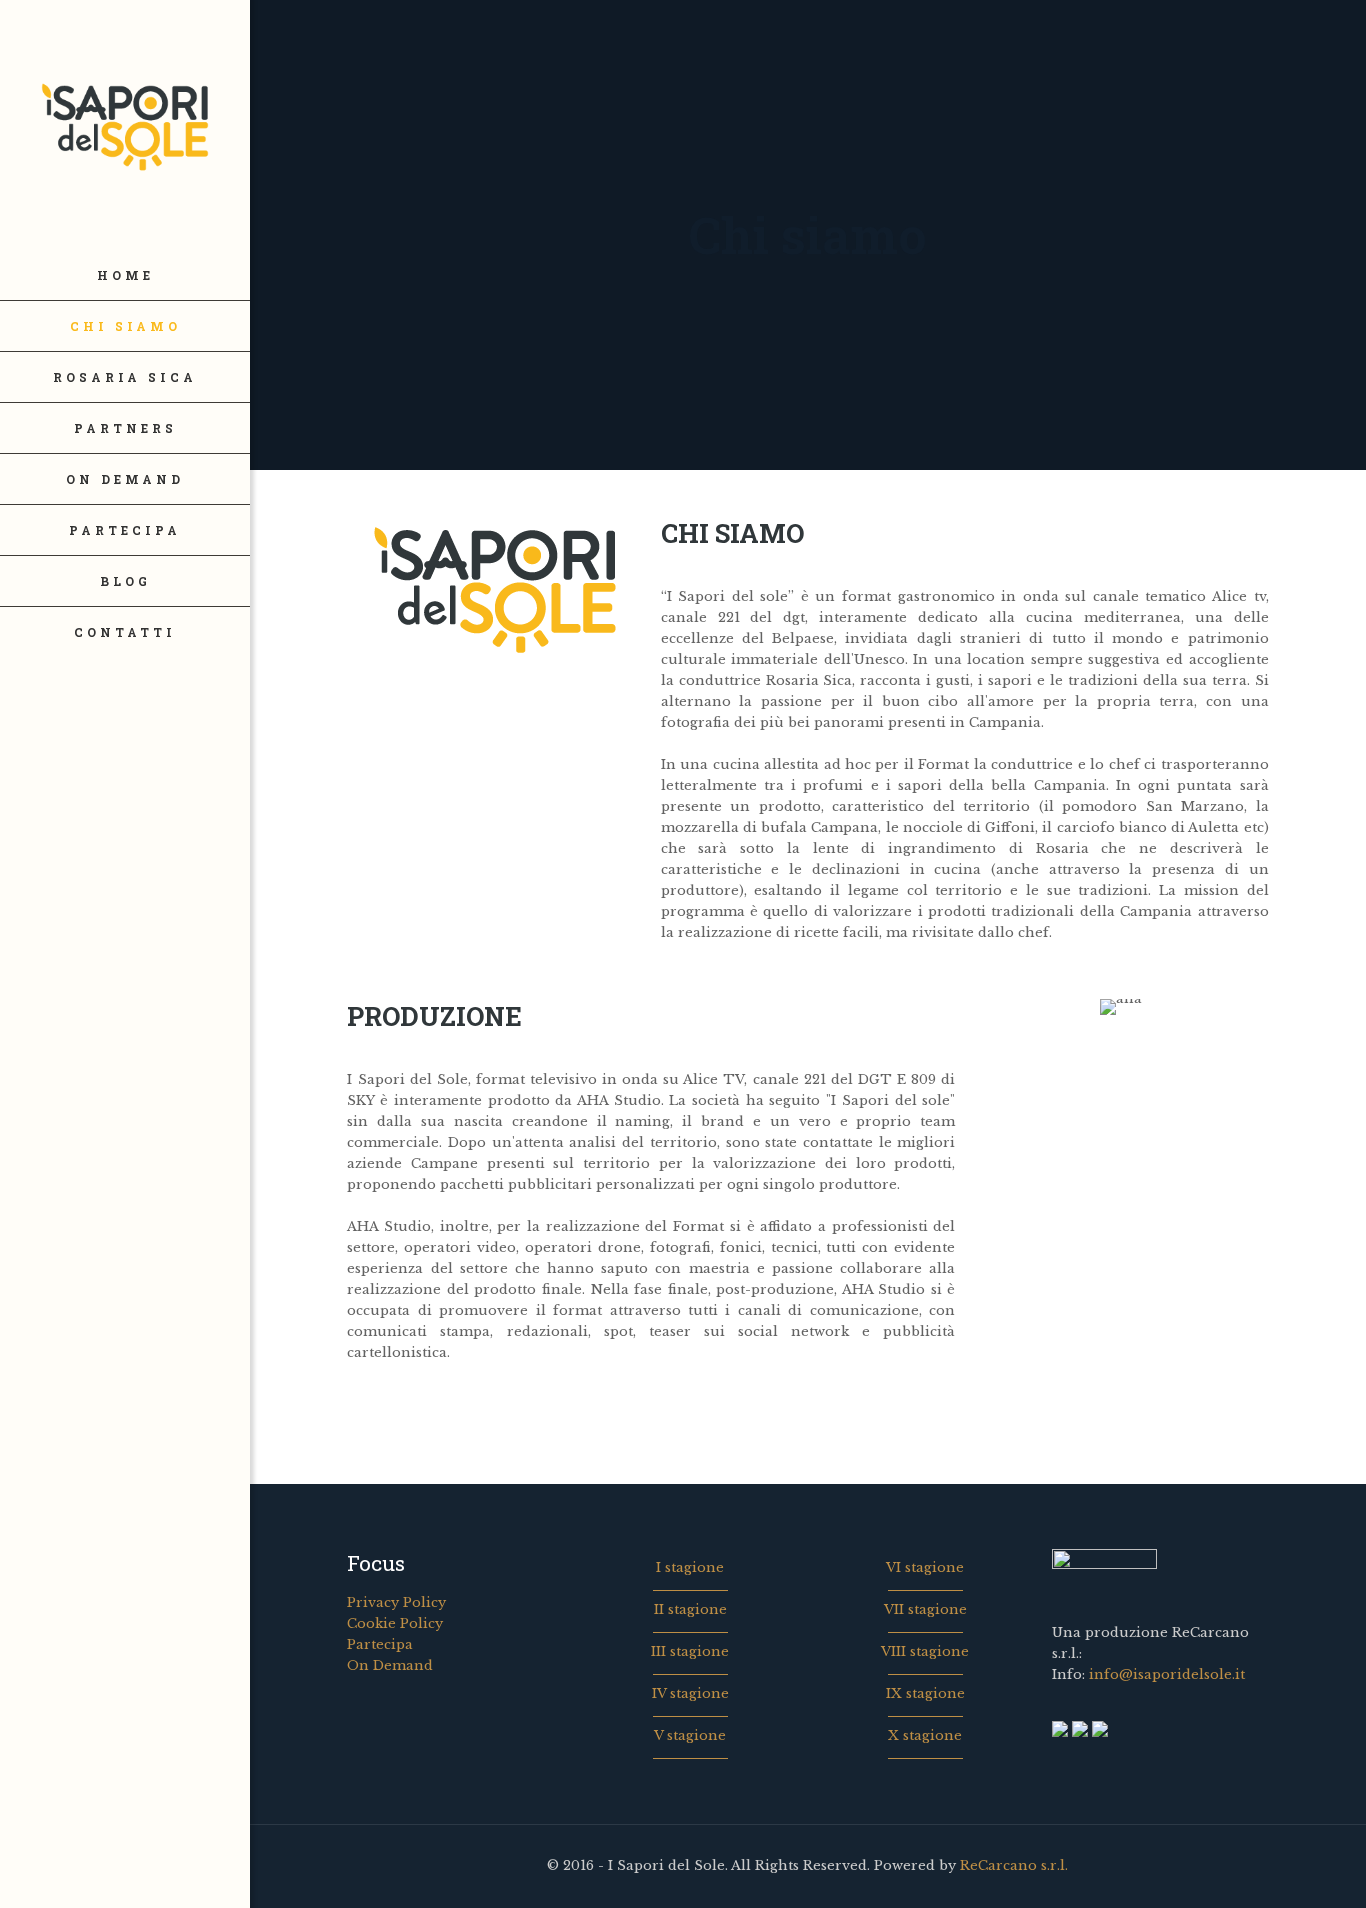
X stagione (925, 1735)
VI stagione (925, 1567)
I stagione (690, 1567)
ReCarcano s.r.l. (1014, 1865)
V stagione (690, 1735)
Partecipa (380, 1644)
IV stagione (690, 1693)
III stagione (690, 1651)
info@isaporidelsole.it (1167, 1674)
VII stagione (925, 1609)
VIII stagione (925, 1651)
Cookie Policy (395, 1623)
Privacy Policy (396, 1602)
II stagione (690, 1609)
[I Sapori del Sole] (125, 125)
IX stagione (925, 1693)
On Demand (390, 1665)
